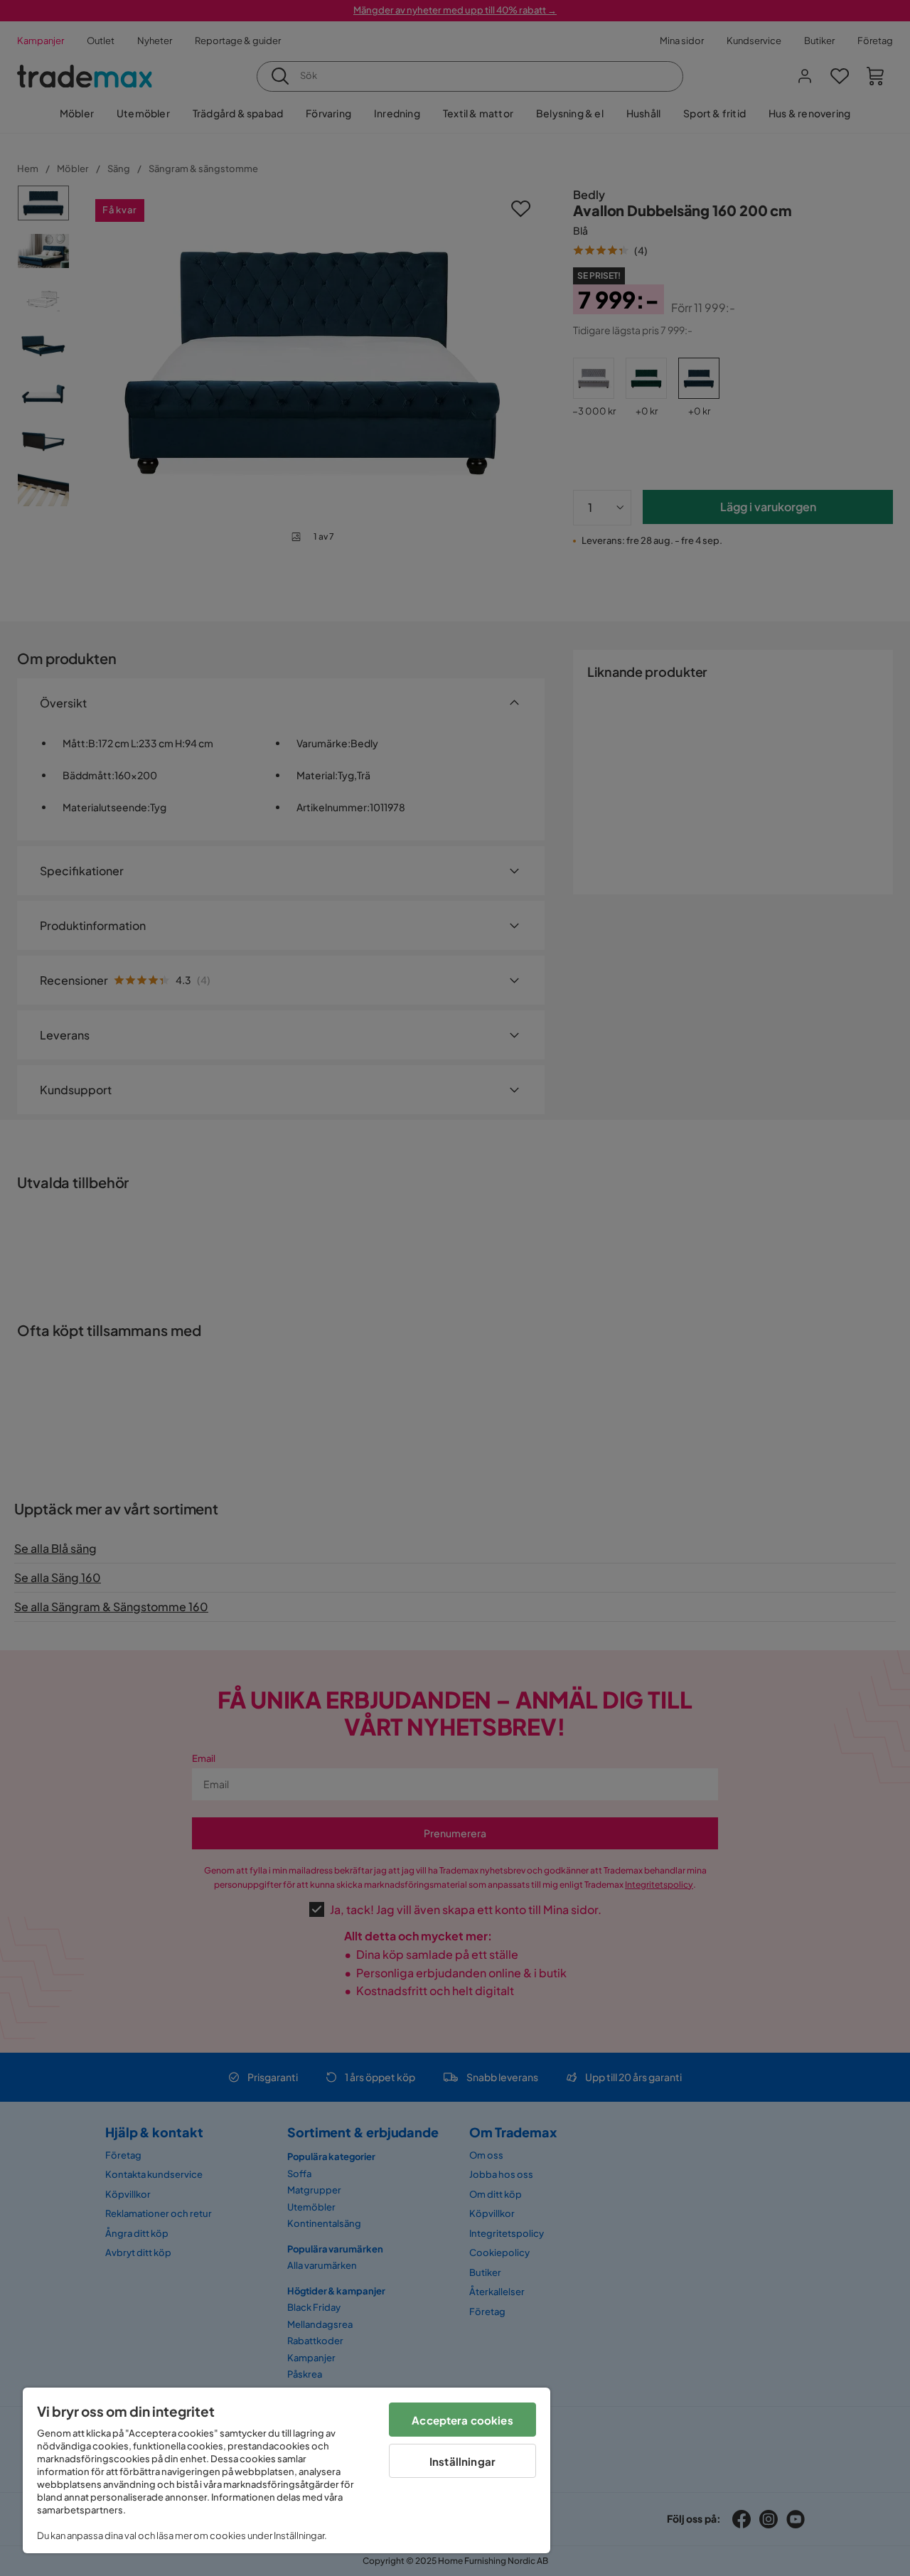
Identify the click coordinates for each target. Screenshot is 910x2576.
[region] (287, 2470)
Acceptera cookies (462, 2420)
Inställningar (462, 2461)
